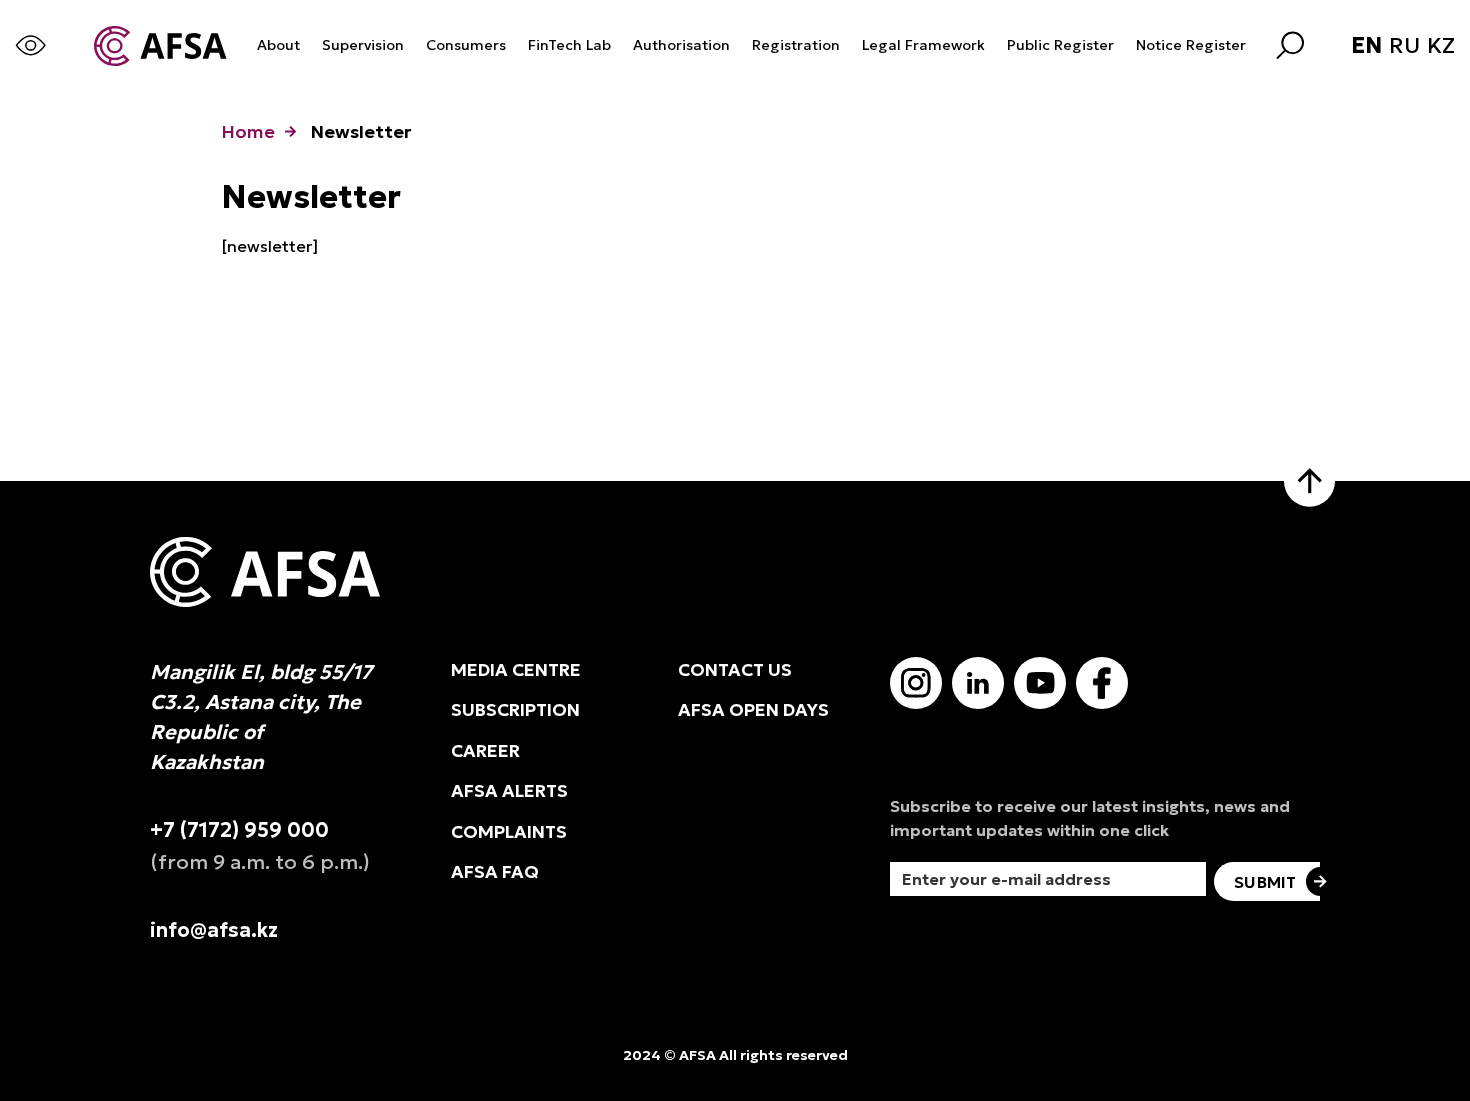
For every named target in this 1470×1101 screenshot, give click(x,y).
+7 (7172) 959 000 (239, 830)
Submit (1265, 882)
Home (248, 131)
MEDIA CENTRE (516, 670)
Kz (1441, 46)
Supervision (363, 45)
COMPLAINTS (509, 832)
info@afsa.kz (214, 930)
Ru (1404, 46)
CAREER (485, 751)
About (278, 45)
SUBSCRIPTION (515, 710)
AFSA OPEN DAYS (753, 710)
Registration (796, 45)
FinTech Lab (569, 45)
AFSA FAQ (495, 872)
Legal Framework (923, 45)
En (1366, 46)
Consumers (466, 45)
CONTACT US (735, 670)
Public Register (1060, 45)
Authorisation (681, 45)
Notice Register (1191, 45)
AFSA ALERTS (509, 791)
